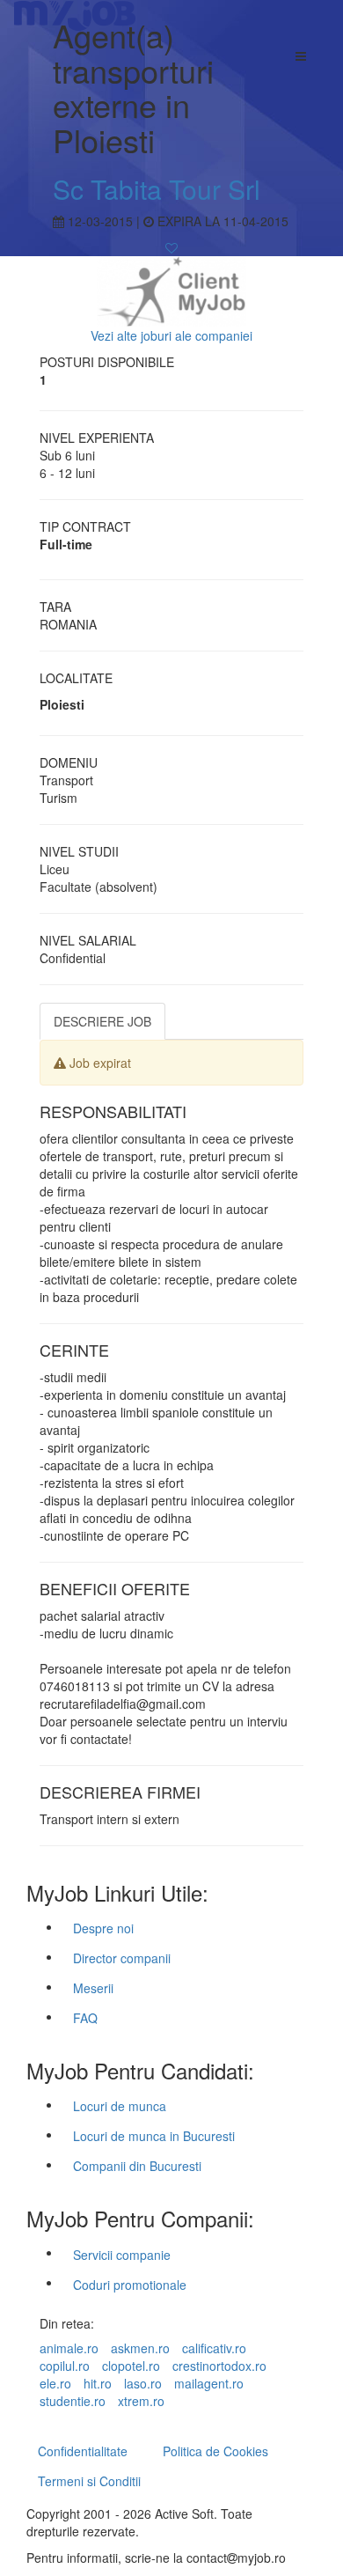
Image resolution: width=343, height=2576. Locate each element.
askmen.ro (140, 2348)
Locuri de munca (120, 2106)
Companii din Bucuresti (137, 2166)
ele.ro (55, 2383)
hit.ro (98, 2383)
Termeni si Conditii (89, 2481)
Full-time (66, 544)
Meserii (93, 1988)
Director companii (122, 1958)
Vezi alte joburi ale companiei (171, 335)
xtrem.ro (141, 2401)
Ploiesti (62, 704)
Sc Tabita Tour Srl (157, 189)
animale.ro (69, 2348)
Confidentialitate (83, 2451)
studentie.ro (73, 2401)
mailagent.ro (209, 2383)
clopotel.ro (131, 2366)
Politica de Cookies (215, 2451)
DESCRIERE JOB (102, 1021)
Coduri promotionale (130, 2285)
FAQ (85, 2018)
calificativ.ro (214, 2348)
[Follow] (171, 247)
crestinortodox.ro (219, 2366)
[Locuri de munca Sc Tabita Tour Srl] (171, 290)
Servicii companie (122, 2255)
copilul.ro (65, 2366)
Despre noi (103, 1928)
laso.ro (143, 2383)
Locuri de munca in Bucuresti (154, 2136)
